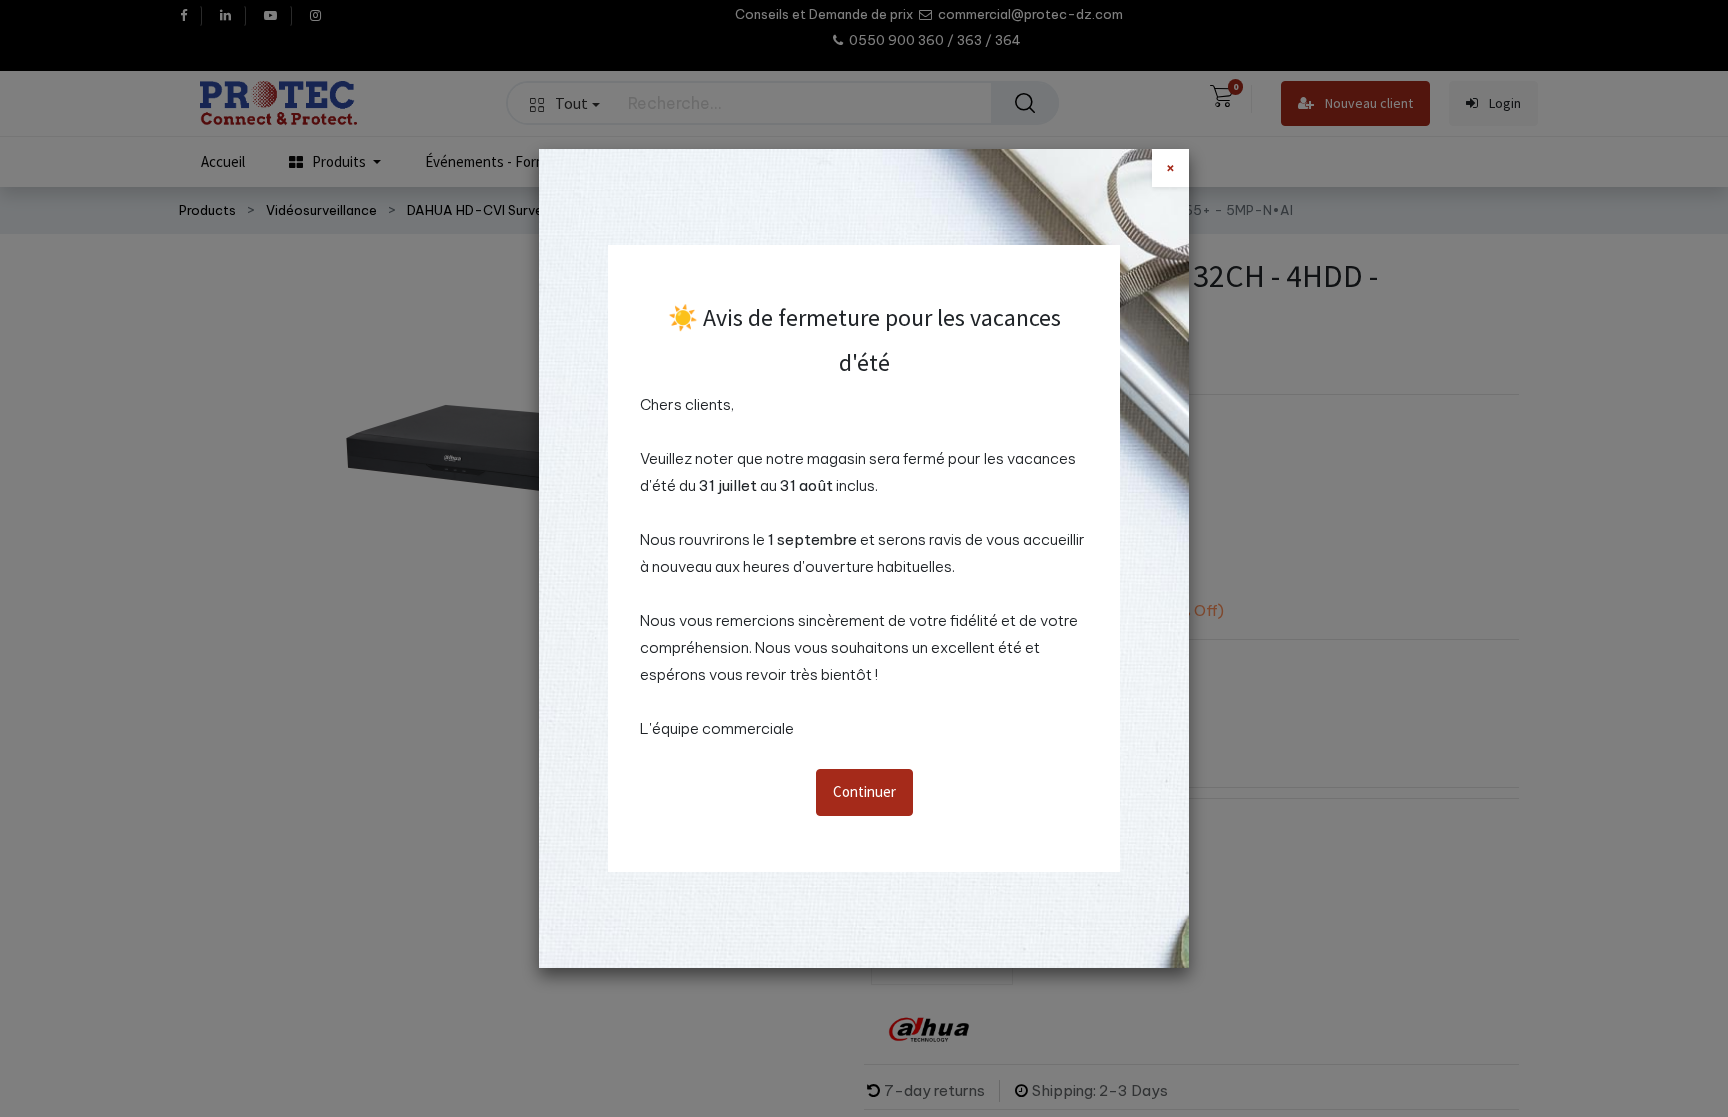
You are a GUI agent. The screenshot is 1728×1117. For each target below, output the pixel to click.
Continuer (864, 791)
